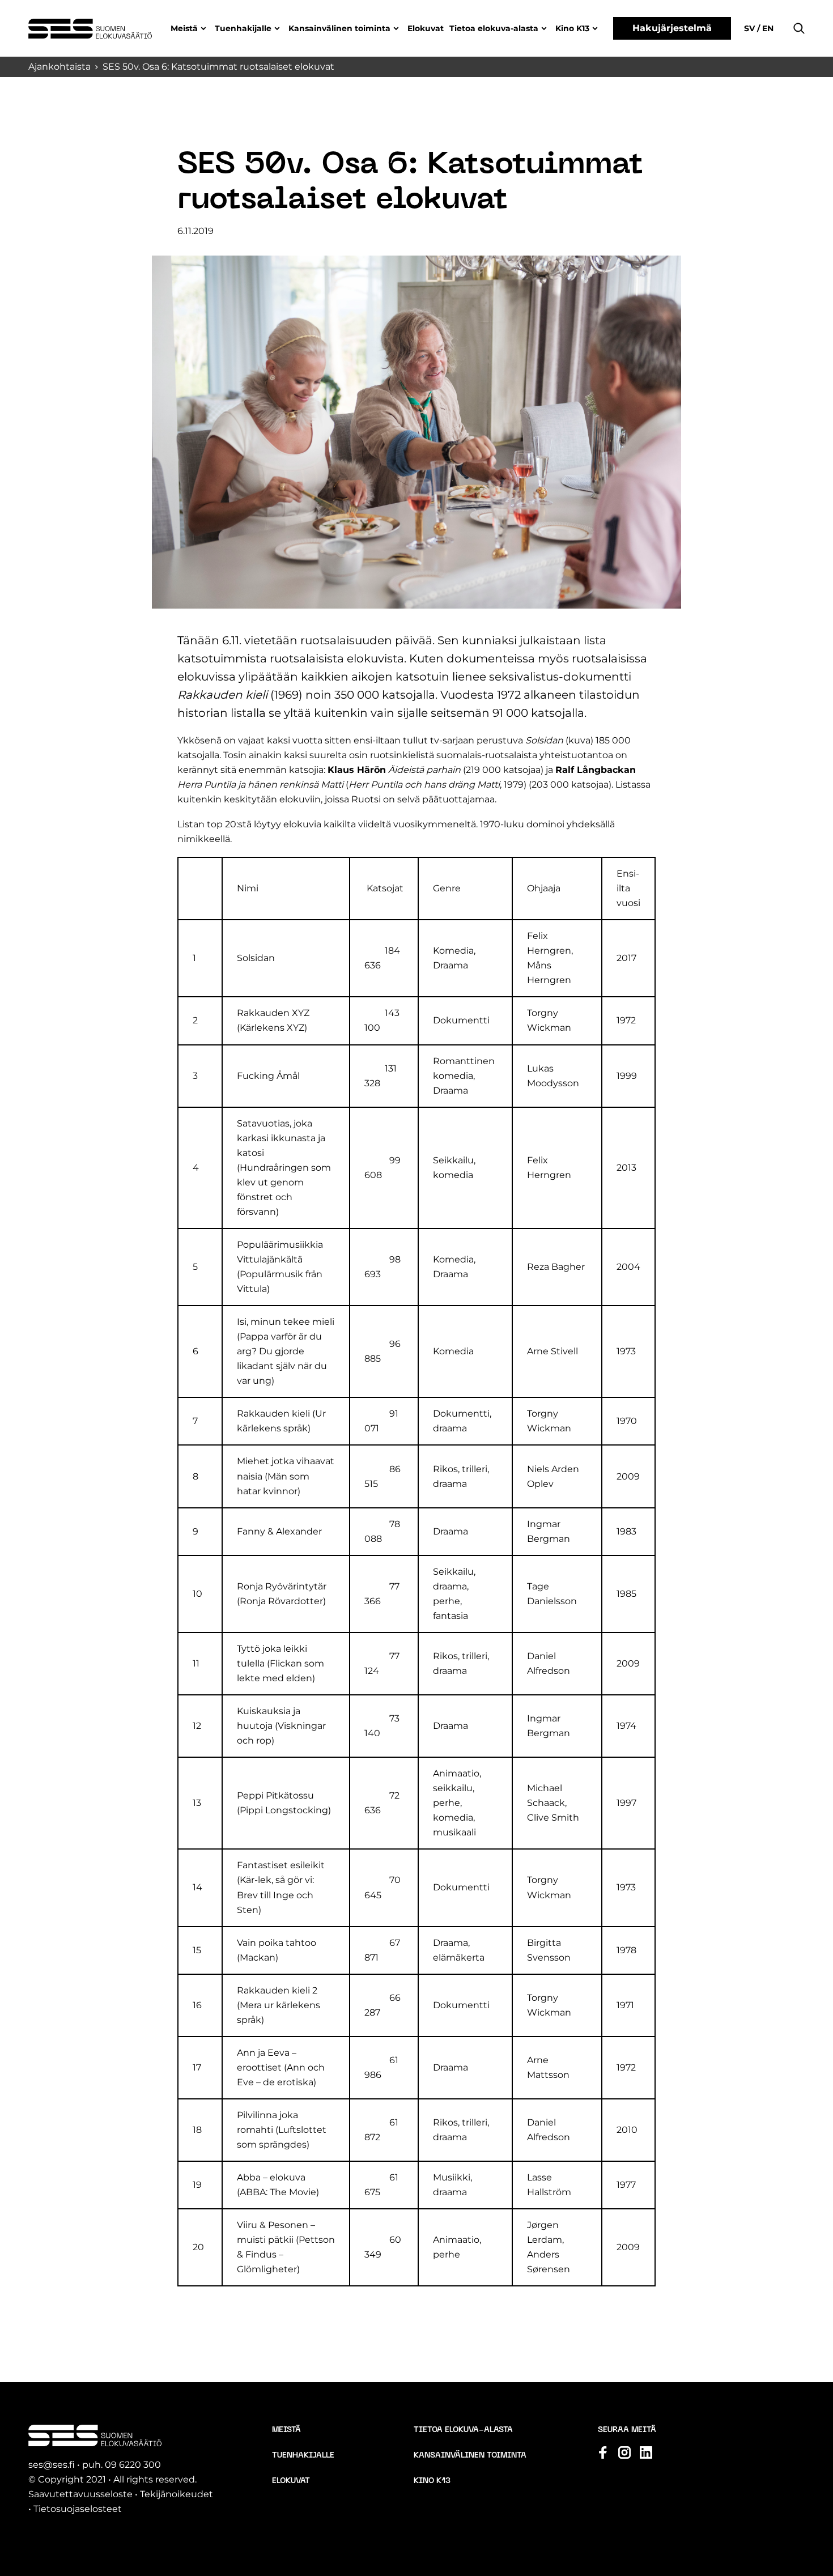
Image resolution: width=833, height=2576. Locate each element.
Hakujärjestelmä (672, 28)
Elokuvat (426, 28)
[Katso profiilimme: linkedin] (646, 2452)
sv (751, 28)
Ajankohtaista (59, 67)
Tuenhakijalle (243, 28)
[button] (799, 28)
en (767, 28)
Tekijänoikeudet (177, 2494)
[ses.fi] (90, 29)
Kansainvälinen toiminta (339, 28)
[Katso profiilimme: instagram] (624, 2452)
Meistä (184, 28)
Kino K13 (572, 28)
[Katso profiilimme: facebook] (603, 2452)
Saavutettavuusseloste (80, 2494)
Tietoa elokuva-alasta (494, 28)
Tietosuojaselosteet (78, 2509)
